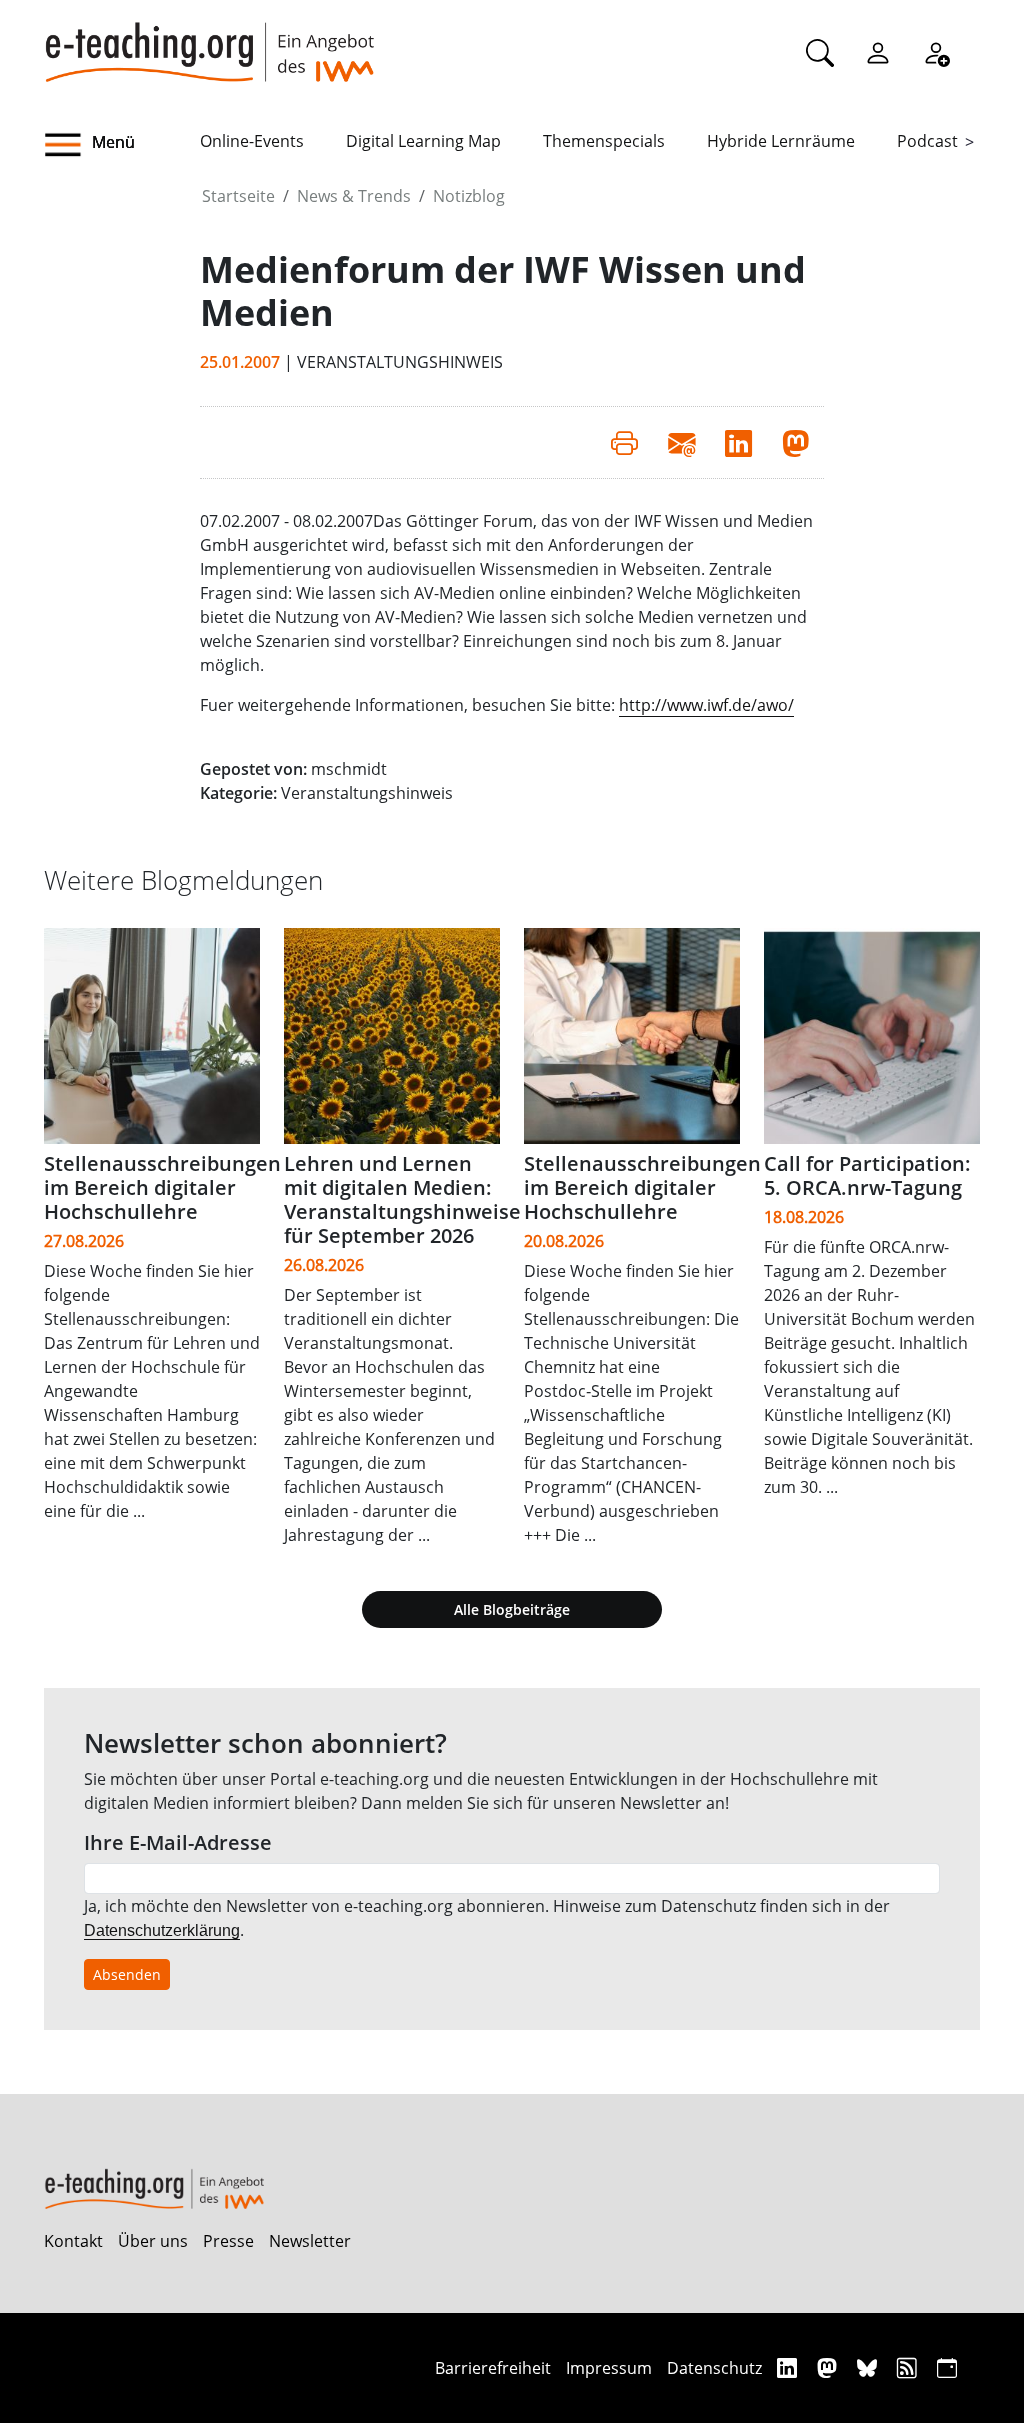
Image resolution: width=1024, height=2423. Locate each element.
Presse (228, 2241)
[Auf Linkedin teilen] (738, 442)
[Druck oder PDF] (624, 442)
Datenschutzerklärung (162, 1930)
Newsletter (310, 2241)
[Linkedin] (789, 2367)
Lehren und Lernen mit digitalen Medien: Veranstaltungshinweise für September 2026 (402, 1199)
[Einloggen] (878, 52)
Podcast (927, 141)
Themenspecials (604, 141)
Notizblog (469, 196)
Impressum (609, 2368)
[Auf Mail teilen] (681, 442)
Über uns (153, 2241)
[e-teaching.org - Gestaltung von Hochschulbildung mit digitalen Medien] (209, 41)
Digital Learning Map (423, 141)
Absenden (127, 1974)
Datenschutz (714, 2368)
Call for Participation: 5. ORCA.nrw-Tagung (867, 1175)
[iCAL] (947, 2367)
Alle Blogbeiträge (512, 1609)
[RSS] (909, 2367)
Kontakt (73, 2241)
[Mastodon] (829, 2367)
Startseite (238, 196)
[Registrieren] (936, 52)
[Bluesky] (869, 2367)
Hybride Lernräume (781, 141)
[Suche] (820, 52)
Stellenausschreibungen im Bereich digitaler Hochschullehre (162, 1187)
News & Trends (354, 196)
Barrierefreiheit (493, 2368)
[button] (122, 145)
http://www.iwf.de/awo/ (706, 705)
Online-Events (252, 141)
